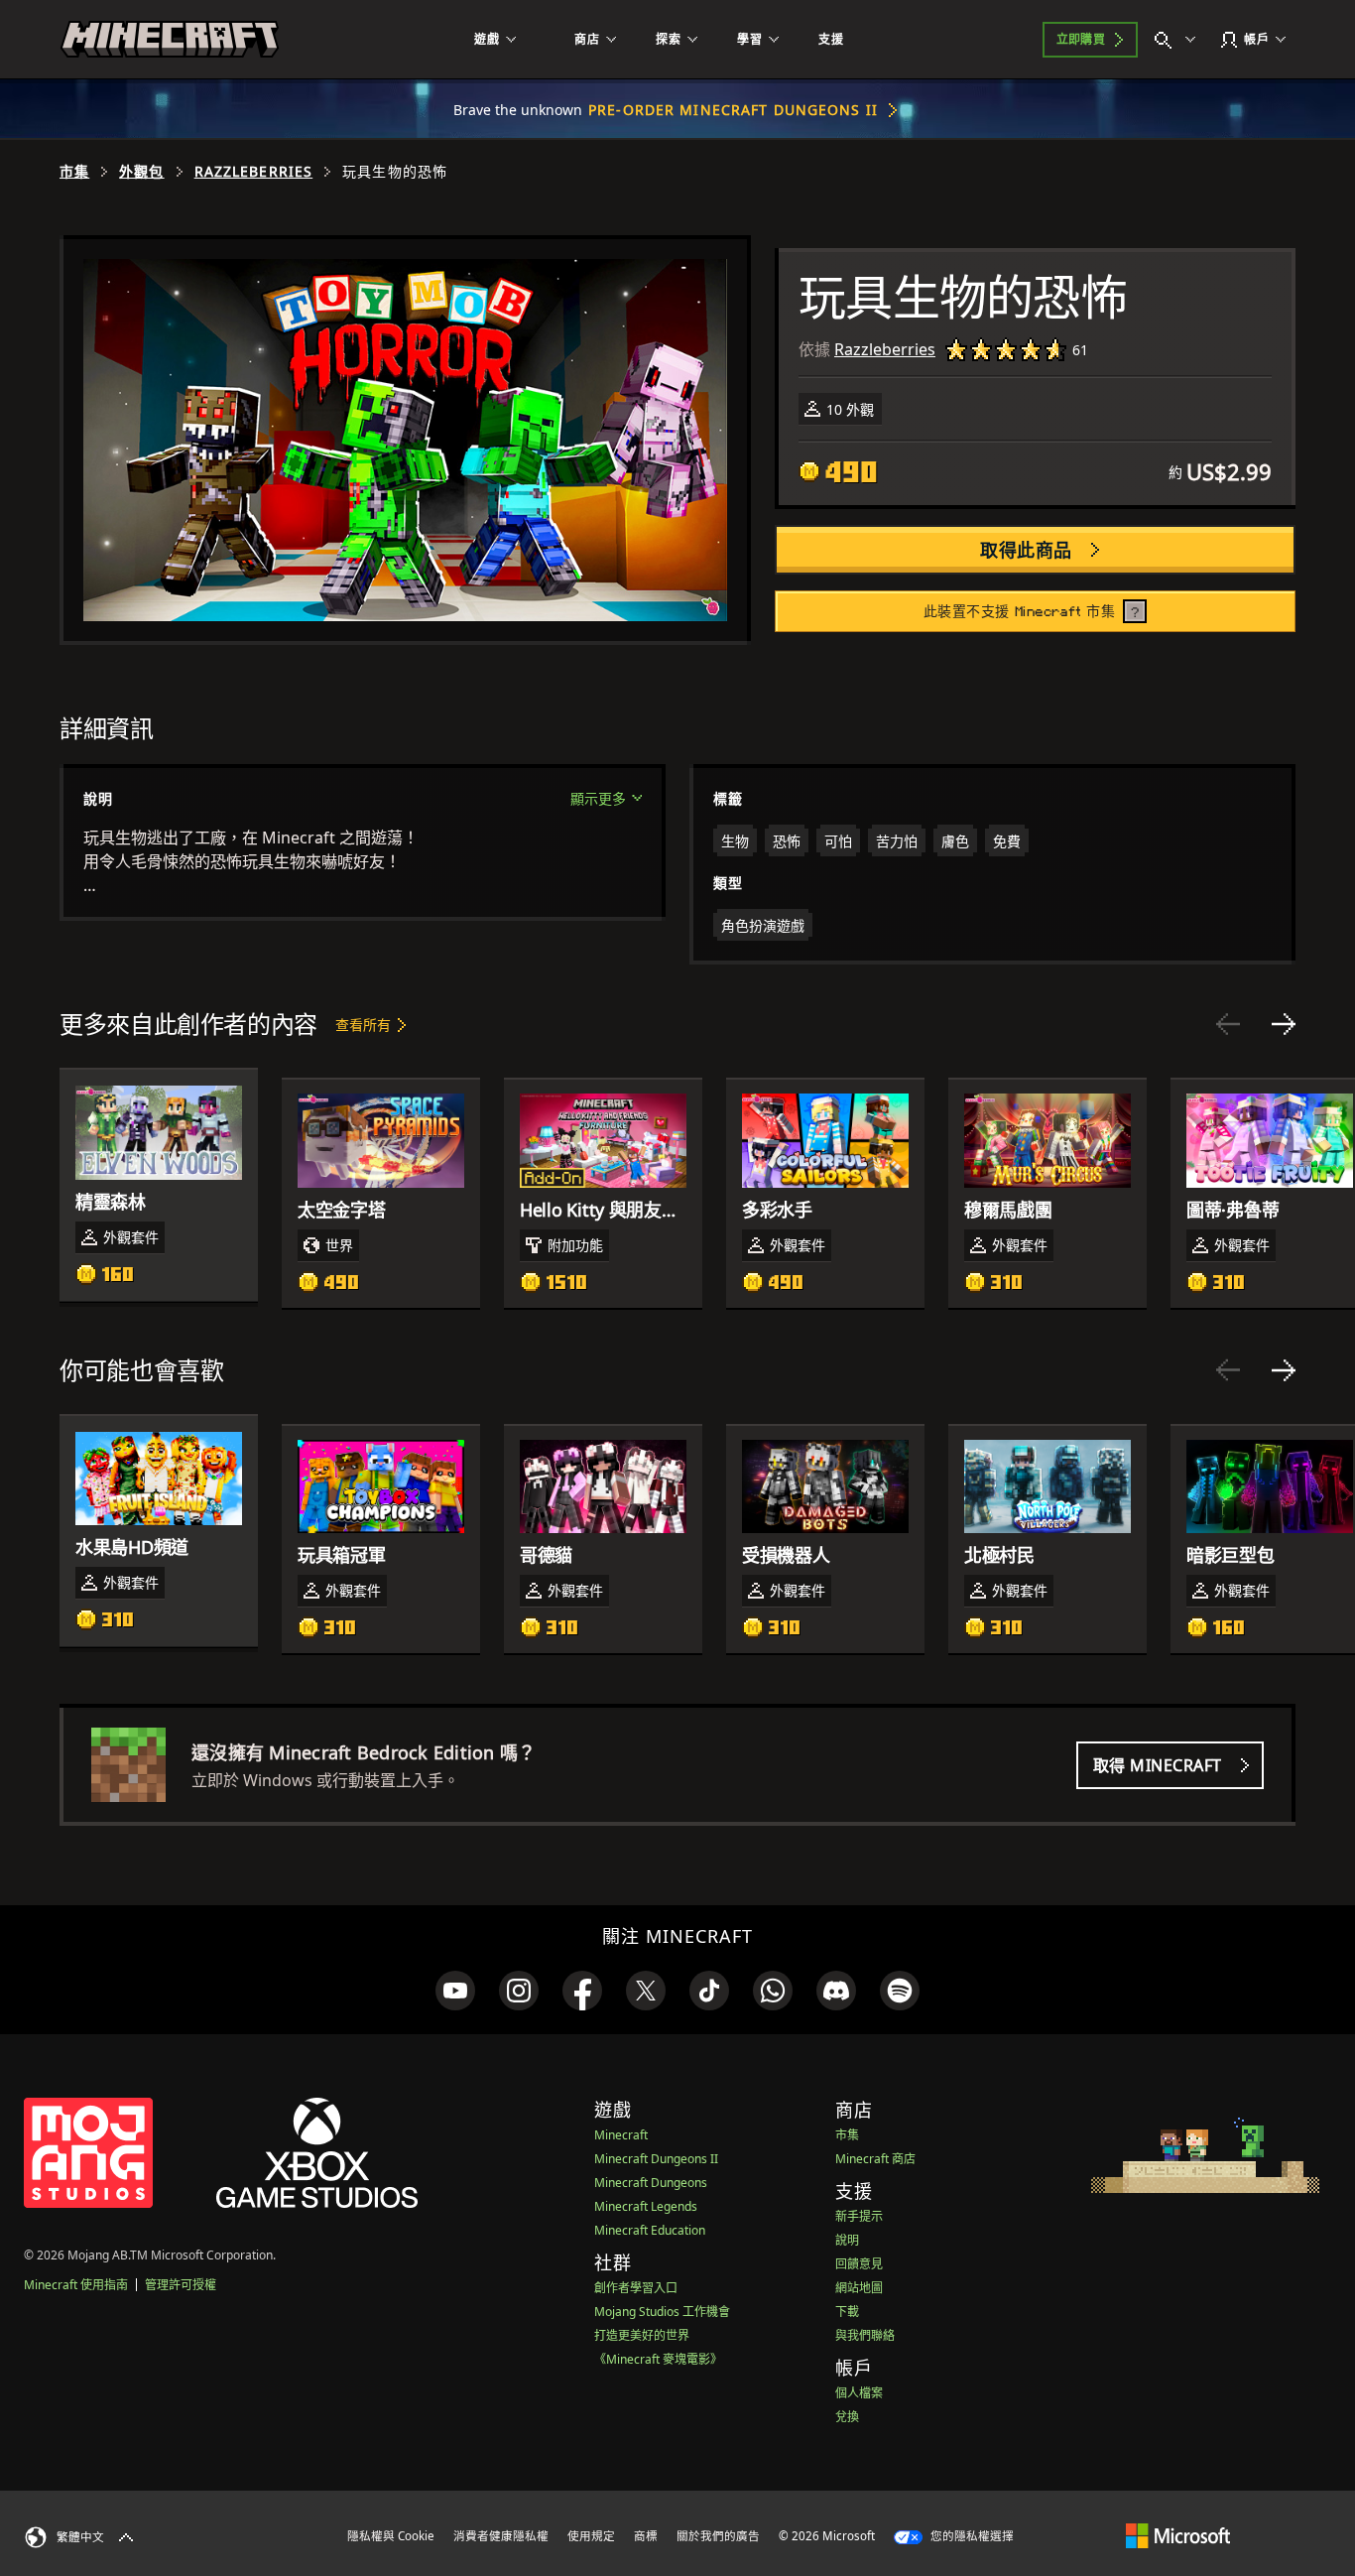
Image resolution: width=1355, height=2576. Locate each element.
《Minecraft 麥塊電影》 (658, 2359)
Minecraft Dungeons (651, 2183)
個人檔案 (859, 2393)
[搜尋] (1179, 40)
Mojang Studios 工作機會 (662, 2312)
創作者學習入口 (636, 2288)
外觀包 (141, 172)
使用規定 (591, 2536)
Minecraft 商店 (875, 2159)
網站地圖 (859, 2288)
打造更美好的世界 (642, 2335)
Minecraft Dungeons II (656, 2159)
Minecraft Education (650, 2230)
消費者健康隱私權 (501, 2536)
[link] (455, 1991)
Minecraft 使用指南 (76, 2285)
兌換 (847, 2417)
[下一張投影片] (1284, 1024)
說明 (847, 2240)
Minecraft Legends (646, 2206)
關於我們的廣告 (718, 2536)
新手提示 (859, 2216)
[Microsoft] (1178, 2535)
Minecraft (621, 2135)
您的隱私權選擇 (971, 2536)
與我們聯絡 (865, 2335)
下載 (847, 2312)
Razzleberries (254, 172)
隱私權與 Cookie (391, 2536)
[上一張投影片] (1228, 1024)
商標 (646, 2536)
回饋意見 (859, 2264)
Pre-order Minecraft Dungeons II (733, 110)
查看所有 (363, 1025)
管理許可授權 (181, 2285)
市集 (74, 172)
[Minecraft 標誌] (170, 40)
